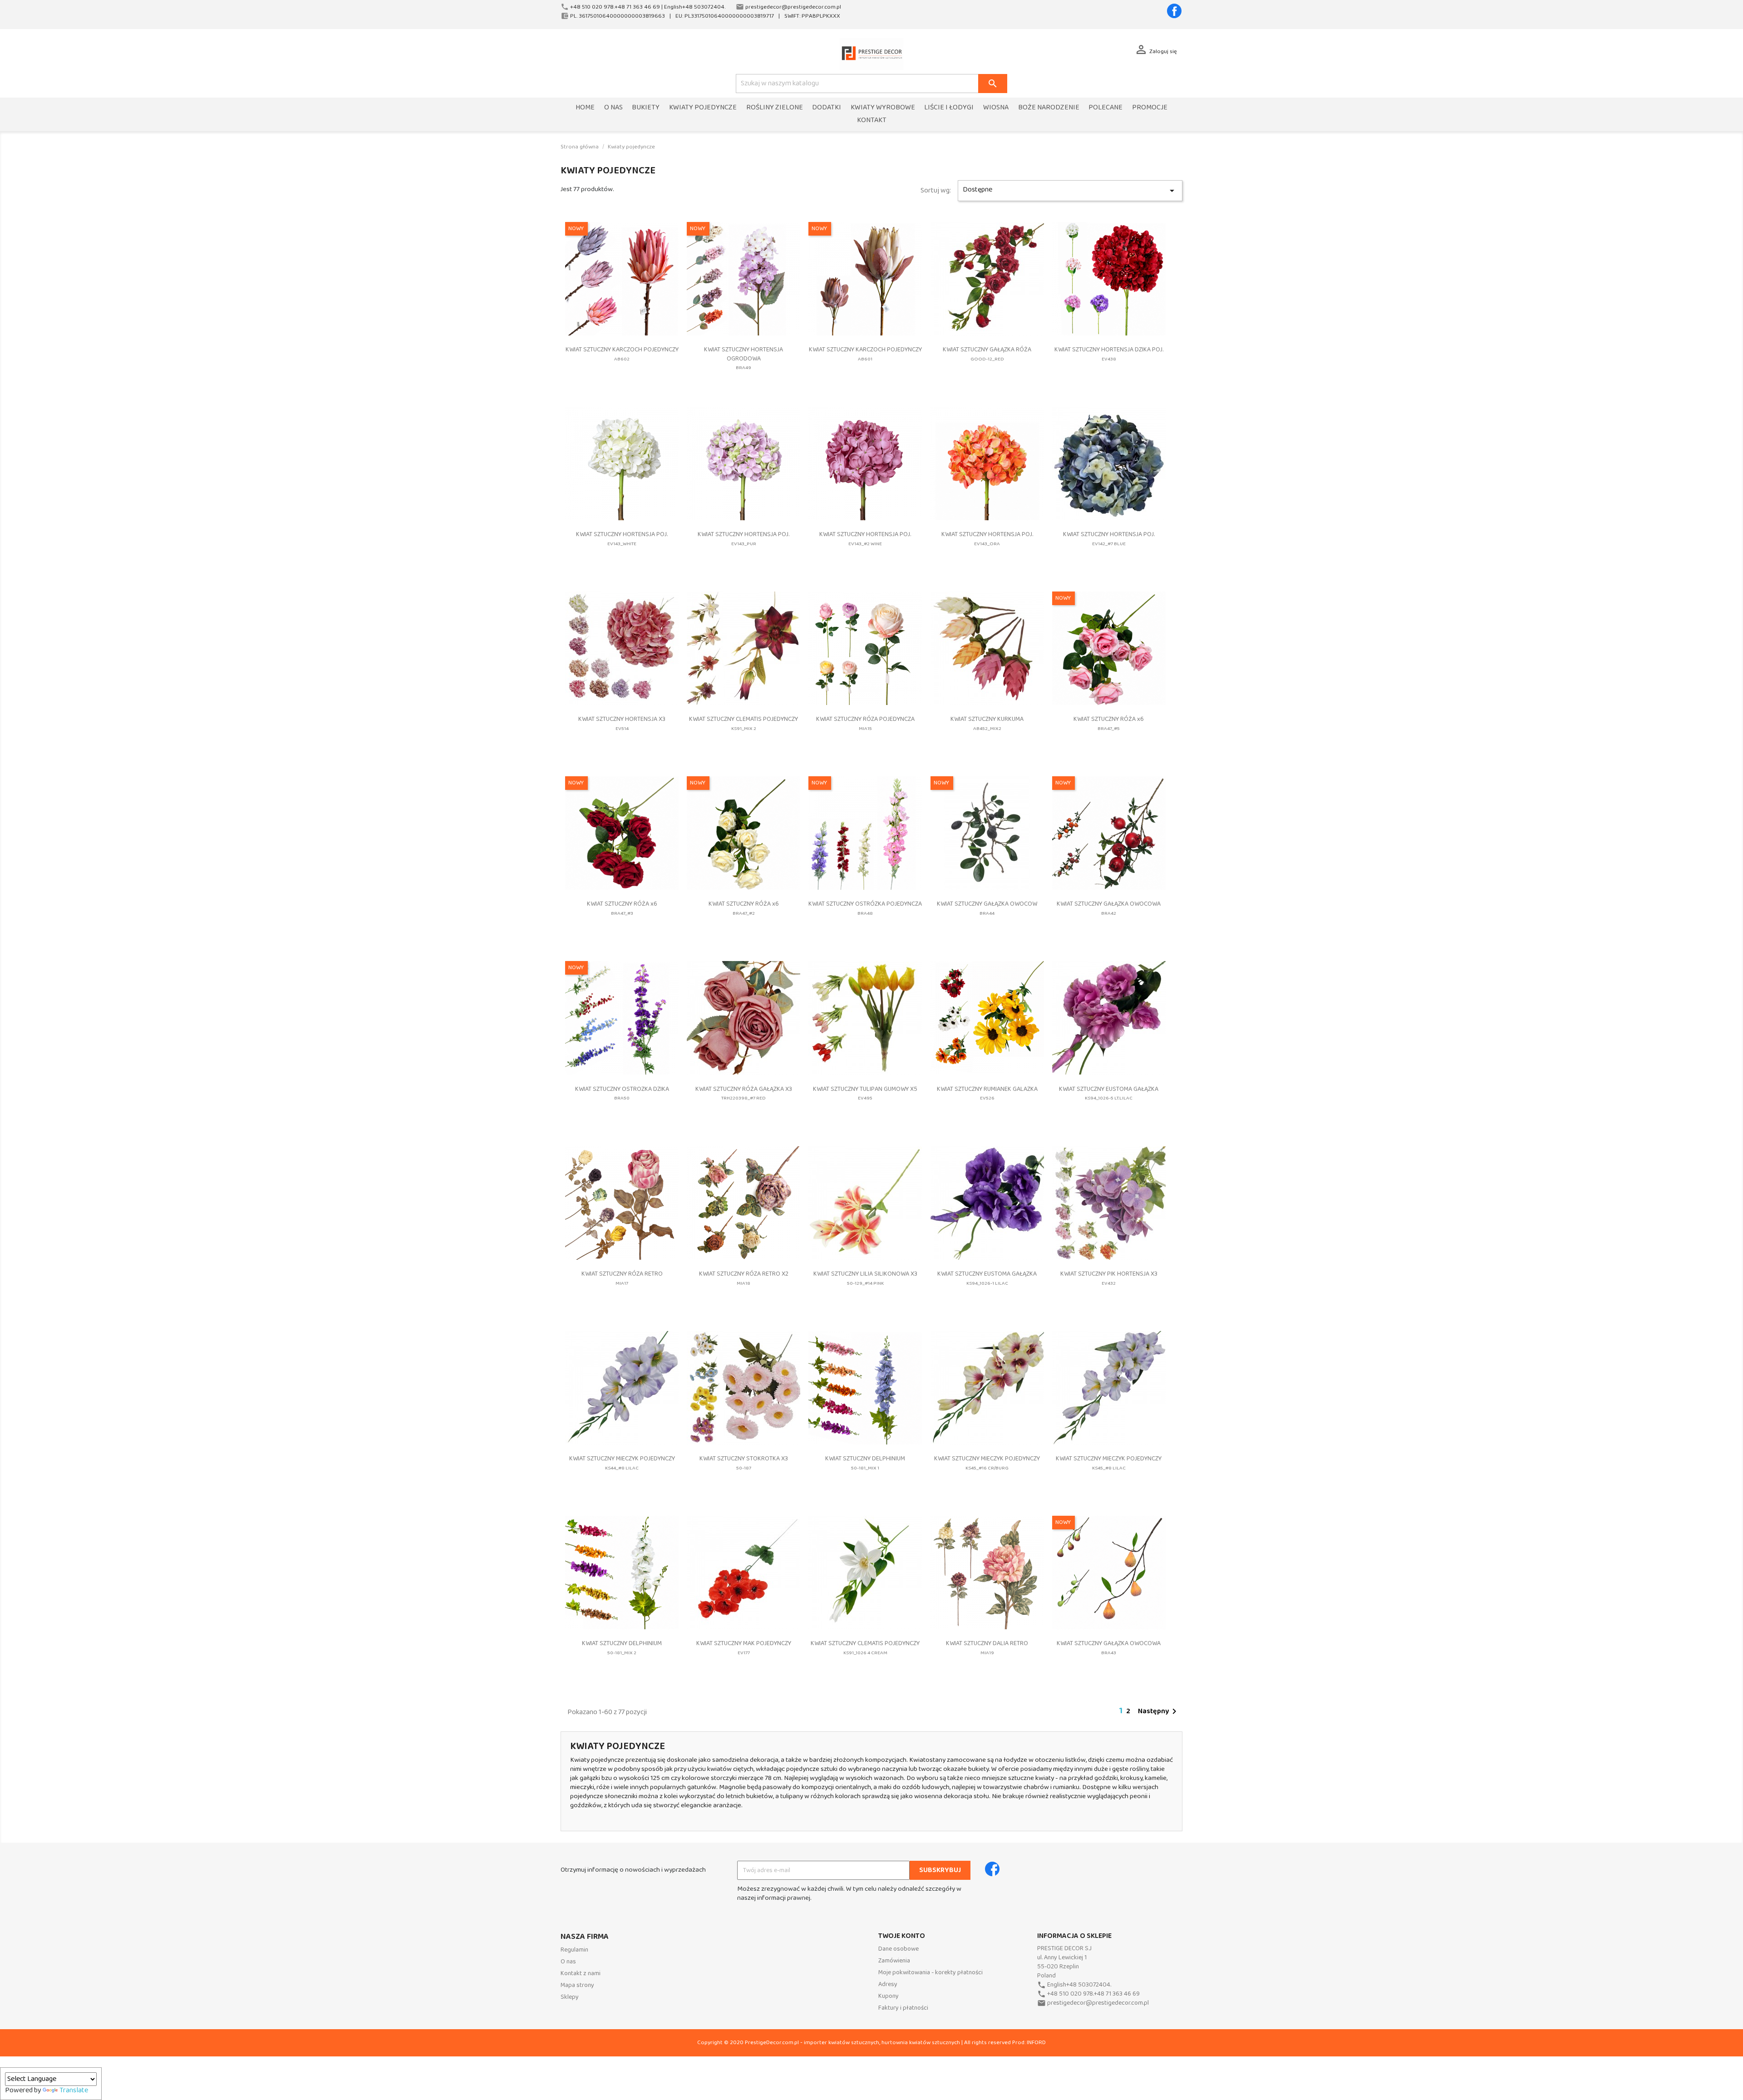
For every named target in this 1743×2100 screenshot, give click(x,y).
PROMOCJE (1150, 108)
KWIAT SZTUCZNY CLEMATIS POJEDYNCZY (743, 723)
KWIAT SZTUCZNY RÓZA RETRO (622, 1278)
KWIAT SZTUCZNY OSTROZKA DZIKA (622, 1093)
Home (585, 108)
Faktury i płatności (903, 2008)
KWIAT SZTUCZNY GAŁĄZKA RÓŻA (987, 354)
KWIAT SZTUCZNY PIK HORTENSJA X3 (1109, 1278)
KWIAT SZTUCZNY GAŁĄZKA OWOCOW (987, 908)
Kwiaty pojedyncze (703, 108)
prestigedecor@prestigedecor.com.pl (1098, 2003)
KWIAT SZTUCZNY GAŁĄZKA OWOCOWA (1109, 908)
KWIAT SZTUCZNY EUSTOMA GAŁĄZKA (1109, 1093)
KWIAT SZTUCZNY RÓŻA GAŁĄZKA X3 (744, 1093)
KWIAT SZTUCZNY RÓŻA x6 (1109, 723)
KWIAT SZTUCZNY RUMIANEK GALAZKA (987, 1093)
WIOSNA (996, 108)
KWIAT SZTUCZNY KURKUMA (987, 723)
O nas (613, 108)
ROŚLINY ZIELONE (775, 108)
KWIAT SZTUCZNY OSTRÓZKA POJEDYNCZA (865, 908)
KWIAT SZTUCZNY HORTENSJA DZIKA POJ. (1109, 354)
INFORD (1036, 2043)
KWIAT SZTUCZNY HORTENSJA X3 (622, 723)
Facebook (1174, 11)
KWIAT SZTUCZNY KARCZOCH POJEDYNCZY (622, 354)
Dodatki (827, 108)
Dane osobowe (899, 1949)
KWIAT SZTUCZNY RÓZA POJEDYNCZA (865, 723)
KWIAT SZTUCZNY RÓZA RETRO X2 (744, 1278)
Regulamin (574, 1950)
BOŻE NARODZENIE (1049, 108)
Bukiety (646, 108)
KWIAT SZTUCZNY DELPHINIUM (865, 1463)
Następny (1159, 1711)
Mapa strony (577, 1985)
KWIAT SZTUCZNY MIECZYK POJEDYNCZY (622, 1463)
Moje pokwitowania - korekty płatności (931, 1973)
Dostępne (1070, 190)
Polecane (1105, 108)
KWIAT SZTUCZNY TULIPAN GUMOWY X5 (865, 1093)
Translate (74, 2090)
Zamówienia (894, 1961)
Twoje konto (902, 1936)
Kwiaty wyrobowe (883, 108)
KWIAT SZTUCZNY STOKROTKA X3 (744, 1463)
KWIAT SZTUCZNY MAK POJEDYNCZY (744, 1648)
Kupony (889, 1996)
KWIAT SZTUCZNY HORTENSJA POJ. (622, 539)
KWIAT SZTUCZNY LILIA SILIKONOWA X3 (865, 1278)
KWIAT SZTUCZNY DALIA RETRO (987, 1648)
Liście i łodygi (949, 108)
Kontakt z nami (581, 1974)
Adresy (888, 1984)
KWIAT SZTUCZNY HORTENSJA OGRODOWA (743, 358)
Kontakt (872, 121)
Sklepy (570, 1997)
